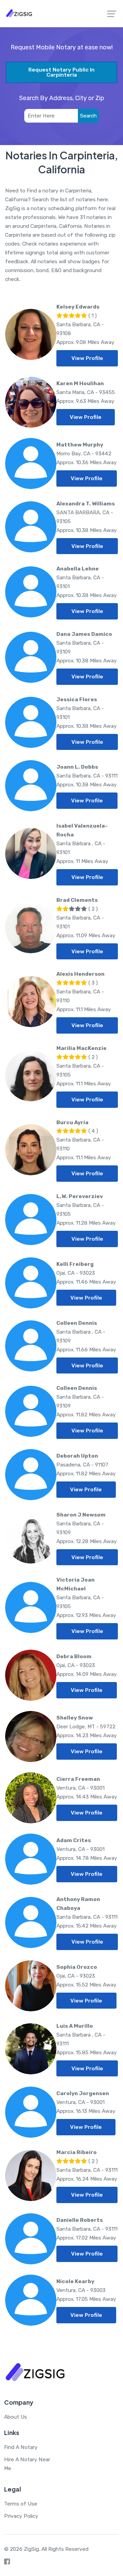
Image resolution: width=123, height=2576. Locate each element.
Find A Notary (21, 2447)
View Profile (87, 358)
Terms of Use (21, 2504)
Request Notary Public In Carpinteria (61, 72)
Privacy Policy (21, 2516)
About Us (16, 2417)
